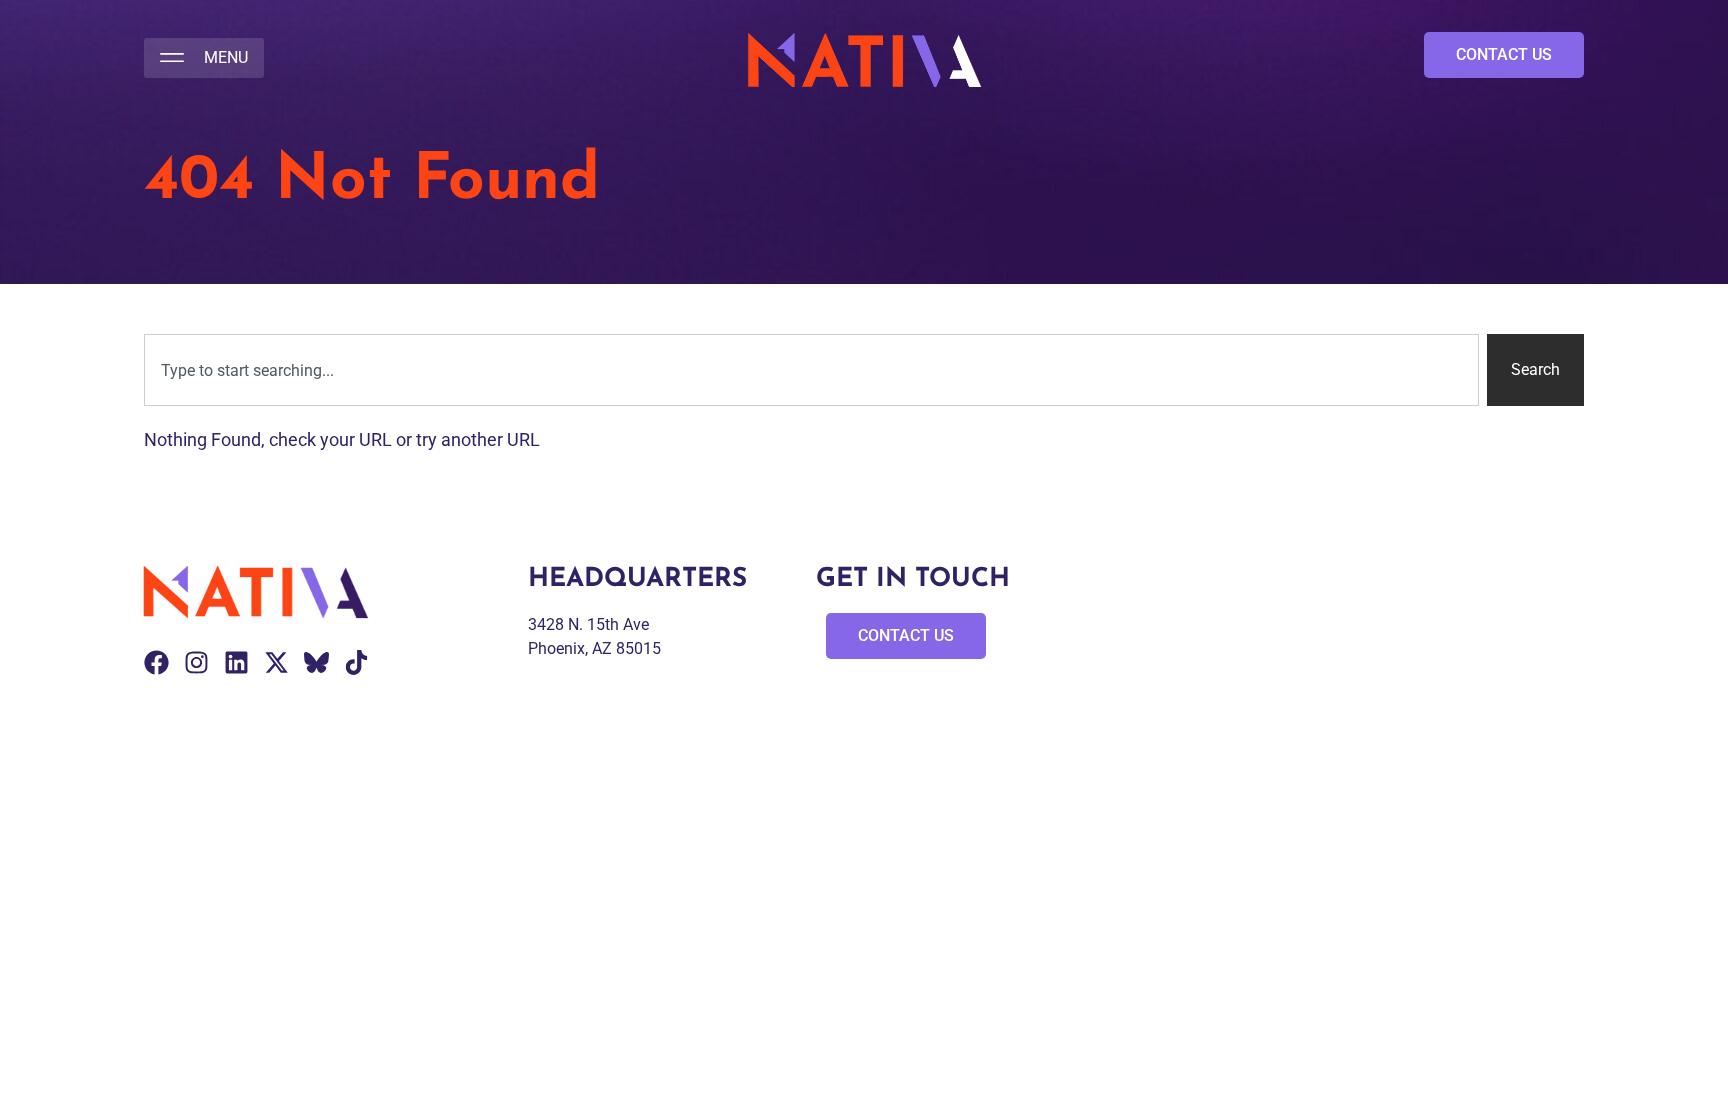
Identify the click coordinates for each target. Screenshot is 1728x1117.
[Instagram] (196, 662)
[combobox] (811, 370)
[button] (204, 58)
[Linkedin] (236, 662)
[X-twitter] (276, 662)
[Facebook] (156, 662)
